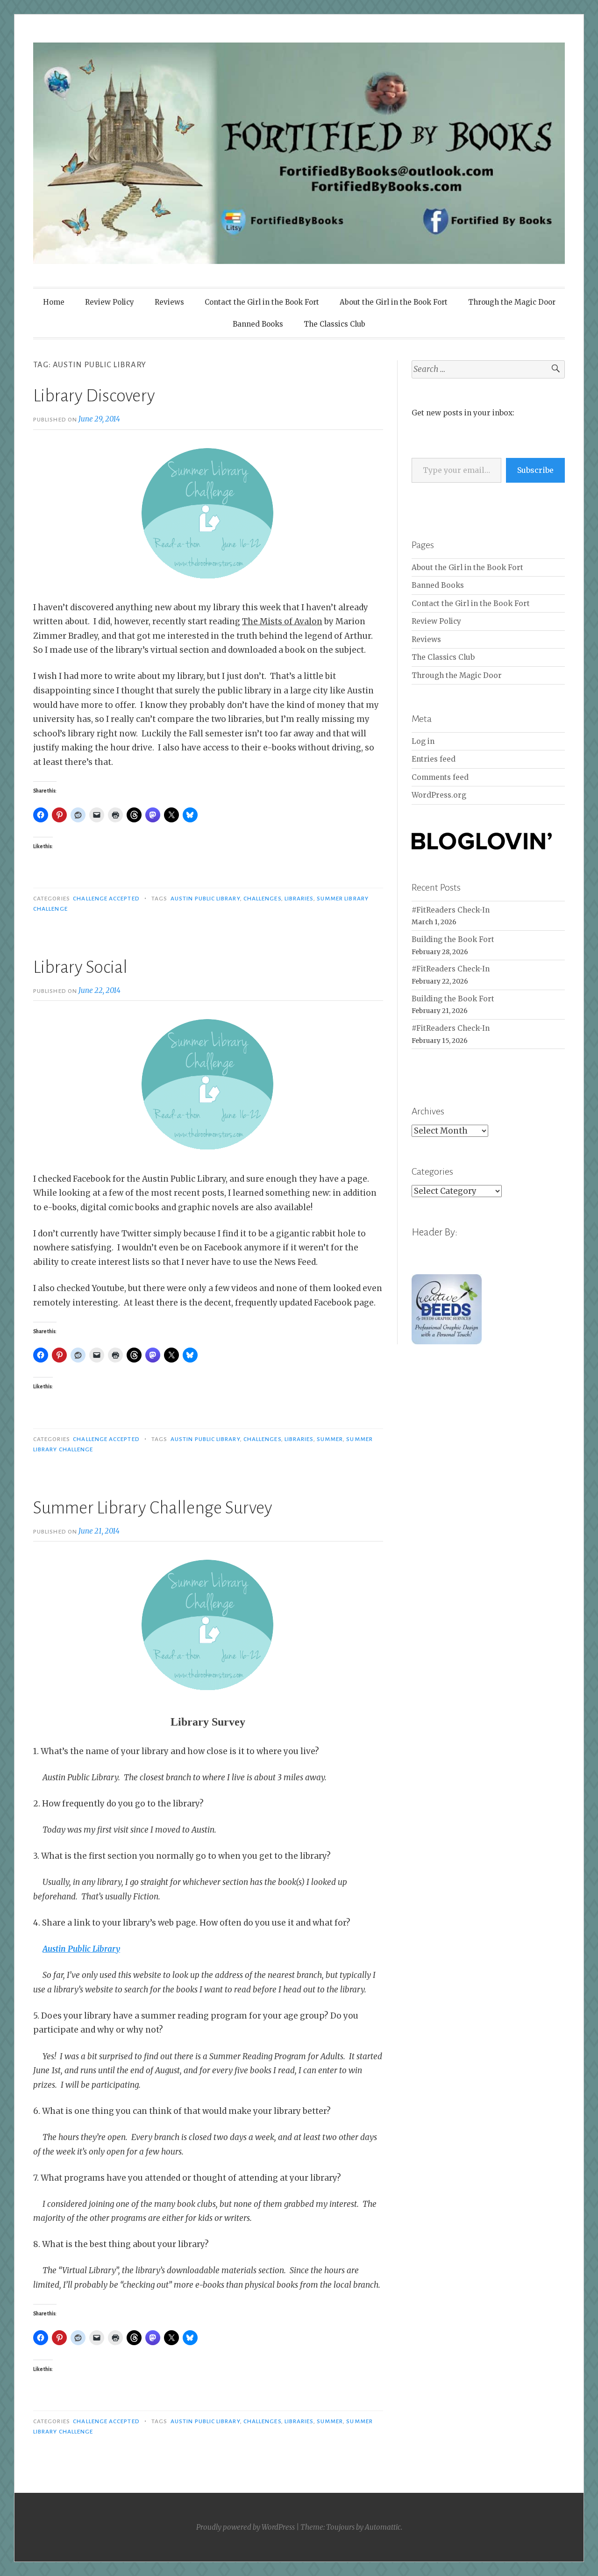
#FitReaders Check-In (451, 910)
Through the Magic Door (512, 302)
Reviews (169, 302)
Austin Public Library (205, 899)
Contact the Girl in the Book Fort (262, 302)
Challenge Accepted (106, 899)
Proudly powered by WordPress (246, 2527)
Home (54, 302)
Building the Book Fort (453, 939)
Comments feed (440, 777)
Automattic (383, 2527)
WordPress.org (439, 795)
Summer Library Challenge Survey (153, 1508)
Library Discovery (94, 396)
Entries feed (434, 759)
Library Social (80, 967)
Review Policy (110, 302)
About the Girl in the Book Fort (394, 302)
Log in (423, 741)
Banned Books (258, 324)
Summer (330, 1439)
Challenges (262, 899)
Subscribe (535, 470)
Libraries (299, 899)
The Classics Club (335, 324)
